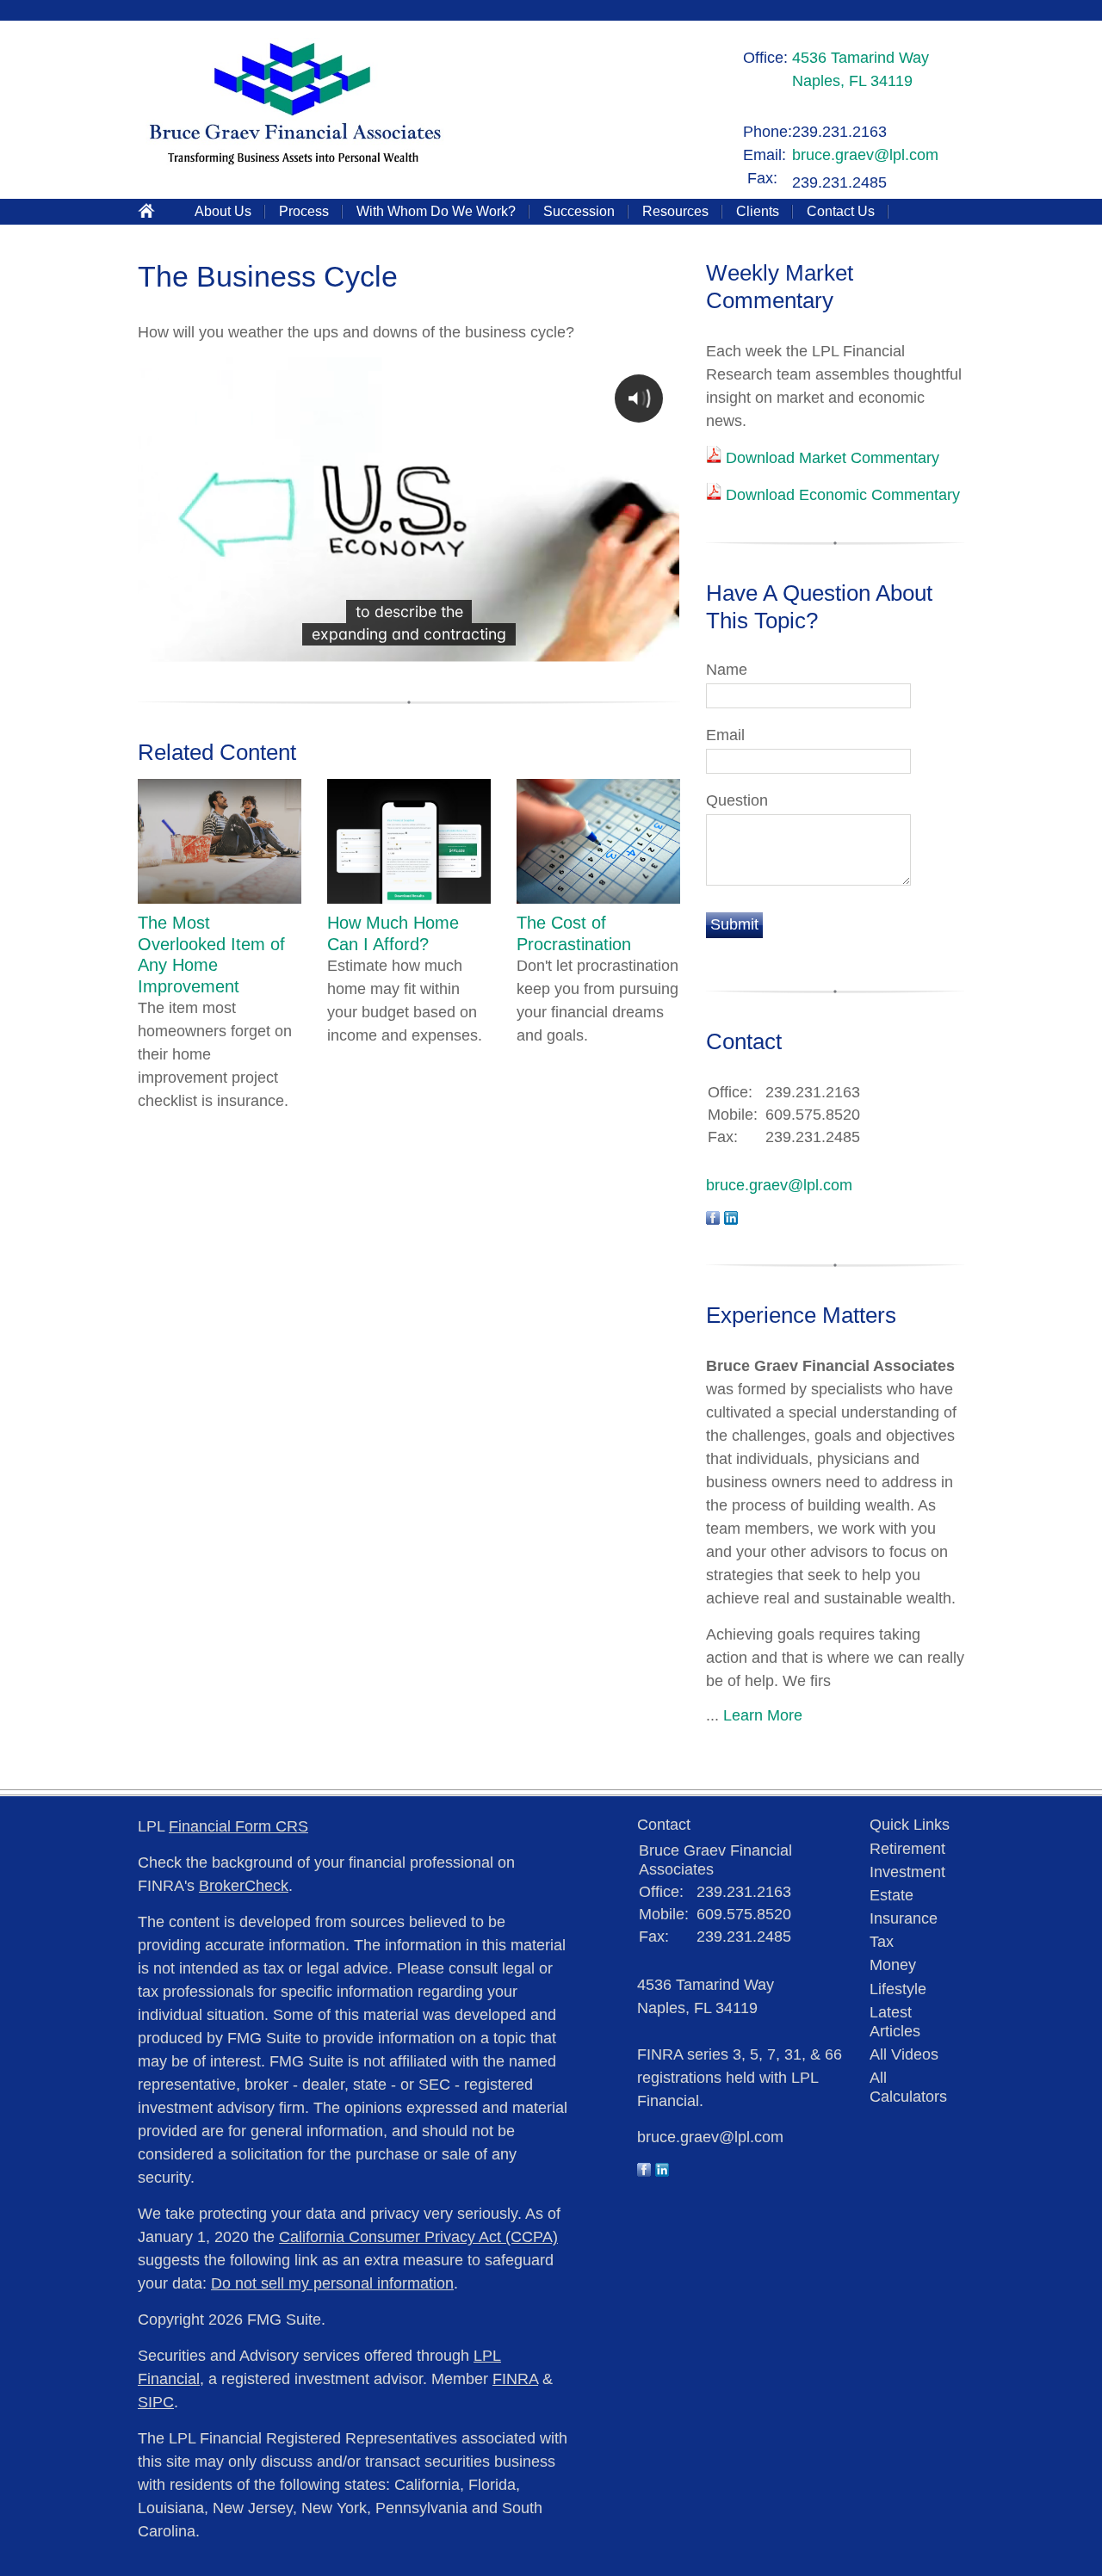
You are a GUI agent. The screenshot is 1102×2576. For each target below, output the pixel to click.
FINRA (515, 2379)
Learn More (763, 1715)
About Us (223, 211)
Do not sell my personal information (332, 2283)
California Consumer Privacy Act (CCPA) (418, 2237)
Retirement (907, 1849)
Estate (892, 1895)
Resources (675, 211)
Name (727, 670)
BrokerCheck (244, 1886)
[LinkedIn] (662, 2171)
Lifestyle (898, 1989)
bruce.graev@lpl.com (865, 155)
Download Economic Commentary (841, 495)
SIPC (156, 2402)
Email (725, 735)
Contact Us (841, 211)
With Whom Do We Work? (436, 211)
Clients (758, 211)
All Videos (904, 2054)
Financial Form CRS (238, 1826)
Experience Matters (801, 1315)
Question (737, 800)
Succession (579, 211)
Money (893, 1965)
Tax (882, 1942)
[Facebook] (644, 2171)
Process (304, 211)
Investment (907, 1872)
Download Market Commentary (830, 458)
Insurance (904, 1918)
